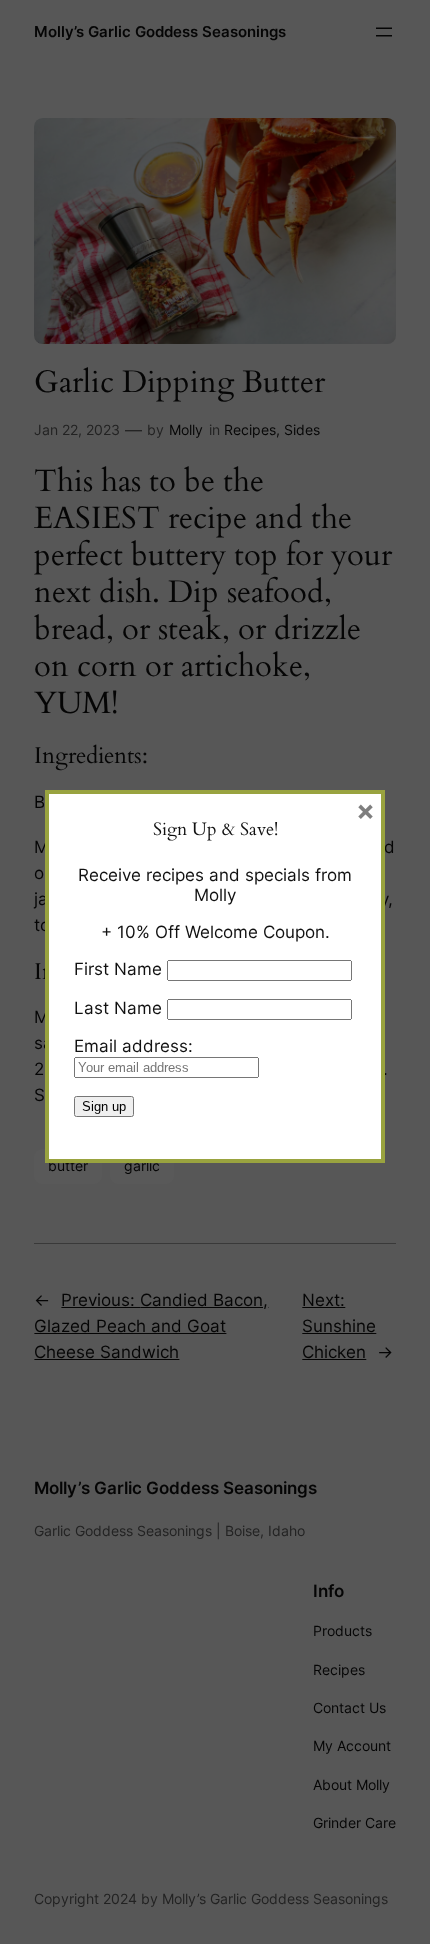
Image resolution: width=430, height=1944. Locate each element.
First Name (118, 969)
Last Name (118, 1008)
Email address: (133, 1046)
